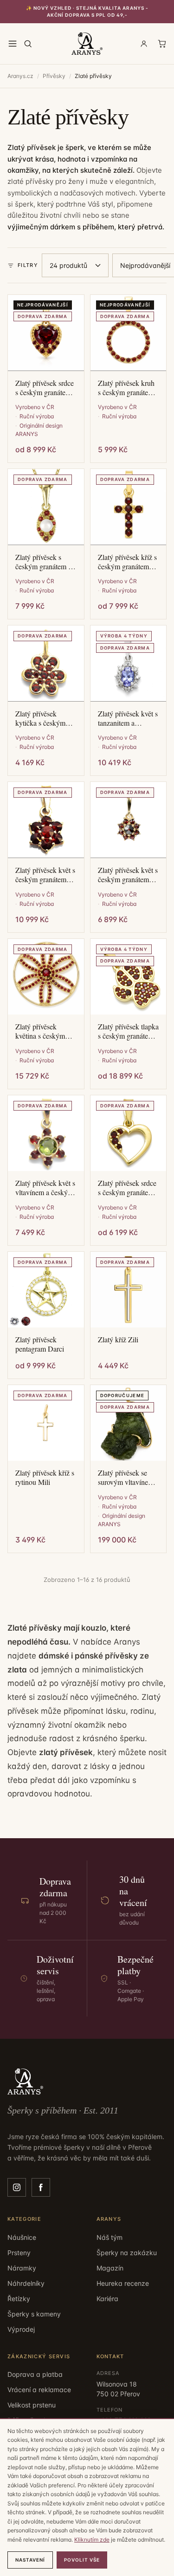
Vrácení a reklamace (39, 2390)
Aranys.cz (20, 76)
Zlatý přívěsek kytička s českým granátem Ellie (40, 718)
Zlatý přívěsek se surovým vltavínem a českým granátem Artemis (128, 1477)
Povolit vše (82, 2560)
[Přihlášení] (144, 44)
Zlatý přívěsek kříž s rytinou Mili (45, 1477)
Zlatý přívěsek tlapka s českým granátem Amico (128, 1031)
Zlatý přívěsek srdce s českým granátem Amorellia (127, 1188)
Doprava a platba (35, 2374)
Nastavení (30, 2560)
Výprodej (21, 2329)
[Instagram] (17, 2187)
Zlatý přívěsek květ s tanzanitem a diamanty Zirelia (128, 718)
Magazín (110, 2268)
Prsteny (19, 2253)
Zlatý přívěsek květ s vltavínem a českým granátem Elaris (45, 1188)
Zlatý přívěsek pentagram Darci (40, 1344)
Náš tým (110, 2237)
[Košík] (162, 44)
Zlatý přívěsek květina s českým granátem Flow (40, 1031)
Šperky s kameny (34, 2314)
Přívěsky (54, 76)
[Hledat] (28, 44)
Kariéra (107, 2299)
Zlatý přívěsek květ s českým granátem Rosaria (45, 875)
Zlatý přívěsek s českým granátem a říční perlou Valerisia (46, 562)
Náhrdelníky (26, 2283)
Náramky (22, 2268)
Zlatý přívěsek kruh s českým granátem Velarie (126, 388)
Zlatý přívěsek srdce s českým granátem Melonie (45, 388)
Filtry (28, 265)
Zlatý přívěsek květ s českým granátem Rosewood (128, 875)
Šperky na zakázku (127, 2253)
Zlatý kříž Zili (118, 1340)
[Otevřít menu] (13, 44)
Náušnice (22, 2237)
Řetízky (19, 2299)
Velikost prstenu (32, 2405)
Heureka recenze (123, 2283)
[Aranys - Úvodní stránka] (87, 44)
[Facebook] (41, 2187)
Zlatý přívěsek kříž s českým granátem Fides (127, 562)
